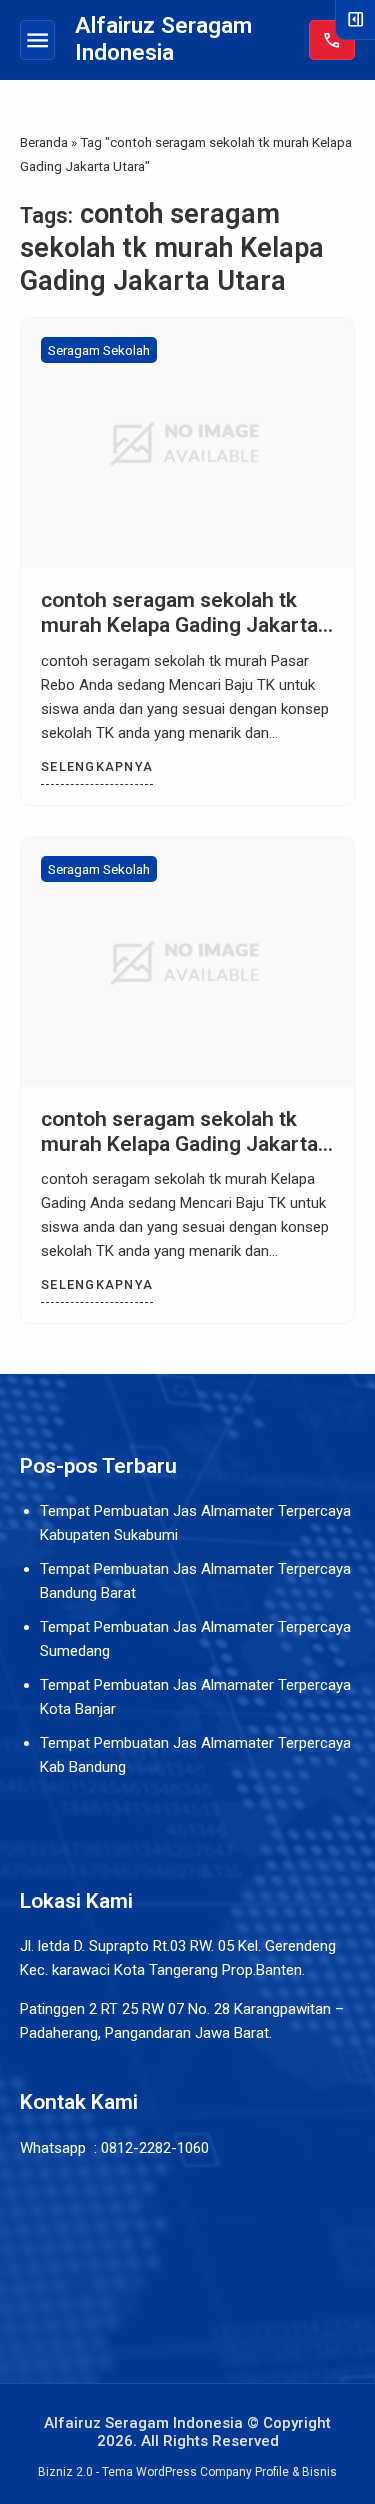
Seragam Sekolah (99, 350)
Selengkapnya (97, 766)
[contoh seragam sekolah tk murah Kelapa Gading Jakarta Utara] (187, 443)
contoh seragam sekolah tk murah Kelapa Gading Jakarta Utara (179, 625)
